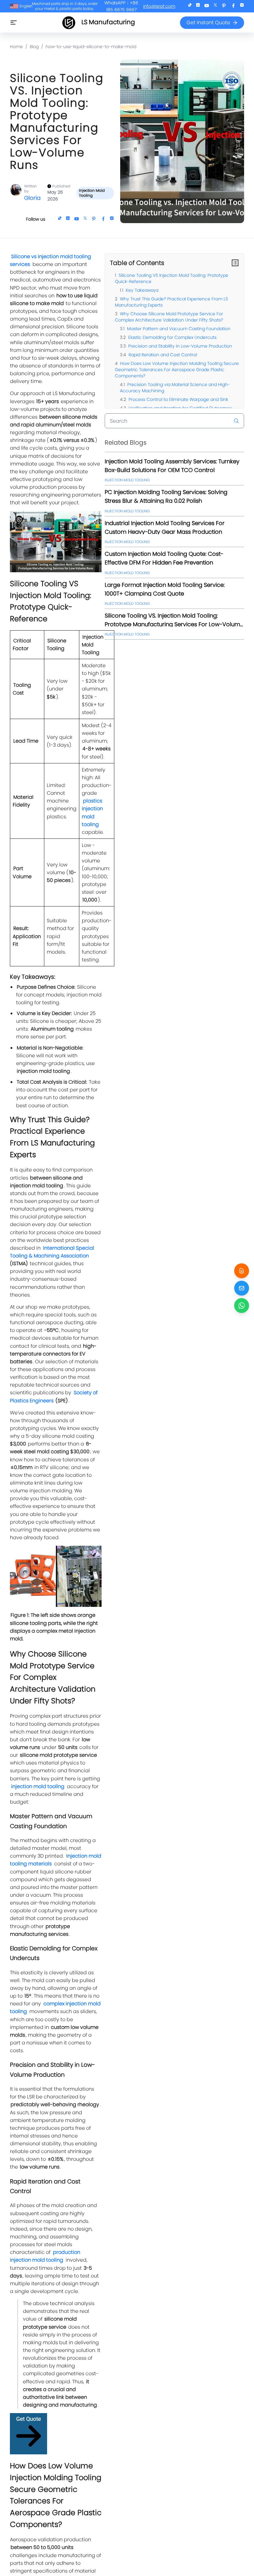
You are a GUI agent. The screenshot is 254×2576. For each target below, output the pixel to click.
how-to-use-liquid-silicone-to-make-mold (91, 47)
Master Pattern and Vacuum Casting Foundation (179, 329)
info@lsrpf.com (159, 6)
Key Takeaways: (142, 290)
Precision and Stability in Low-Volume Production (180, 346)
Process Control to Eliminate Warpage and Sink (178, 399)
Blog (34, 47)
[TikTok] (190, 6)
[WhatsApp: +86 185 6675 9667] (242, 1306)
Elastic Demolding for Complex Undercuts (172, 337)
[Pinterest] (224, 6)
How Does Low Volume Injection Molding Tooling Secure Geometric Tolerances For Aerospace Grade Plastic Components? (177, 370)
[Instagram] (242, 6)
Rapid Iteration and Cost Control (163, 355)
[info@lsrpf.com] (242, 1288)
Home (16, 47)
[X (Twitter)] (215, 6)
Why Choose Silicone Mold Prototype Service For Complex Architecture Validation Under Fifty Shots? (169, 317)
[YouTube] (207, 6)
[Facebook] (233, 6)
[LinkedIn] (198, 6)
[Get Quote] (242, 1271)
